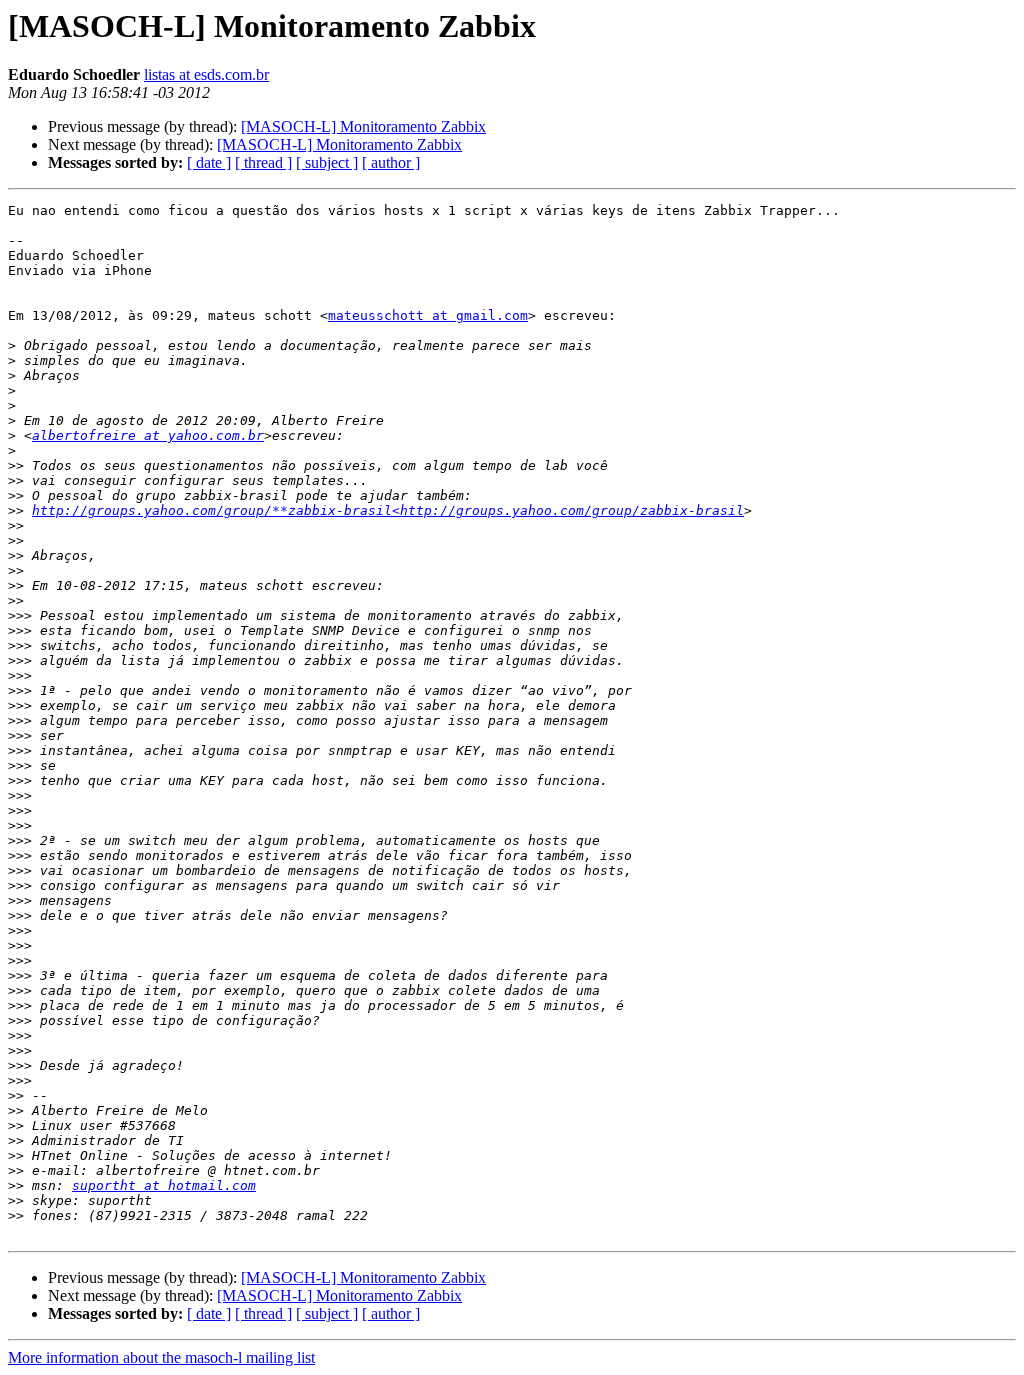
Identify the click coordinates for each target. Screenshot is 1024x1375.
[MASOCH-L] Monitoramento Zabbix (363, 126)
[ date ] (209, 162)
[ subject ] (327, 162)
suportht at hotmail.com (164, 1185)
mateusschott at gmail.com (428, 315)
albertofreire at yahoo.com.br (148, 435)
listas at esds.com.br (206, 74)
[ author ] (391, 162)
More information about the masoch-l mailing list (161, 1357)
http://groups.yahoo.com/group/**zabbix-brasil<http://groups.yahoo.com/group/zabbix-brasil (388, 510)
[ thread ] (263, 162)
